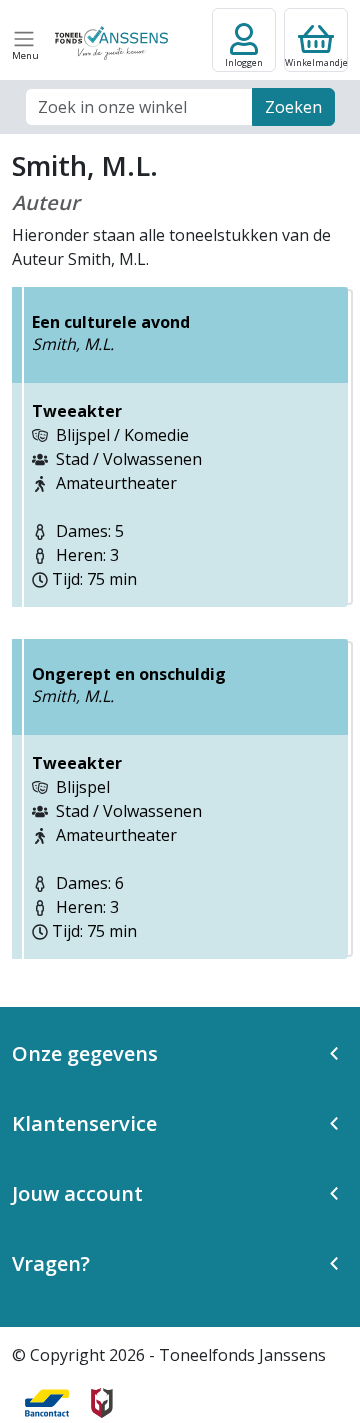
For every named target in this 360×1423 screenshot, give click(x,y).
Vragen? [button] (51, 1263)
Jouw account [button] (77, 1193)
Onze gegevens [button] (85, 1053)
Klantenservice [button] (84, 1123)
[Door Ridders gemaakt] (102, 1403)
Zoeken (293, 107)
